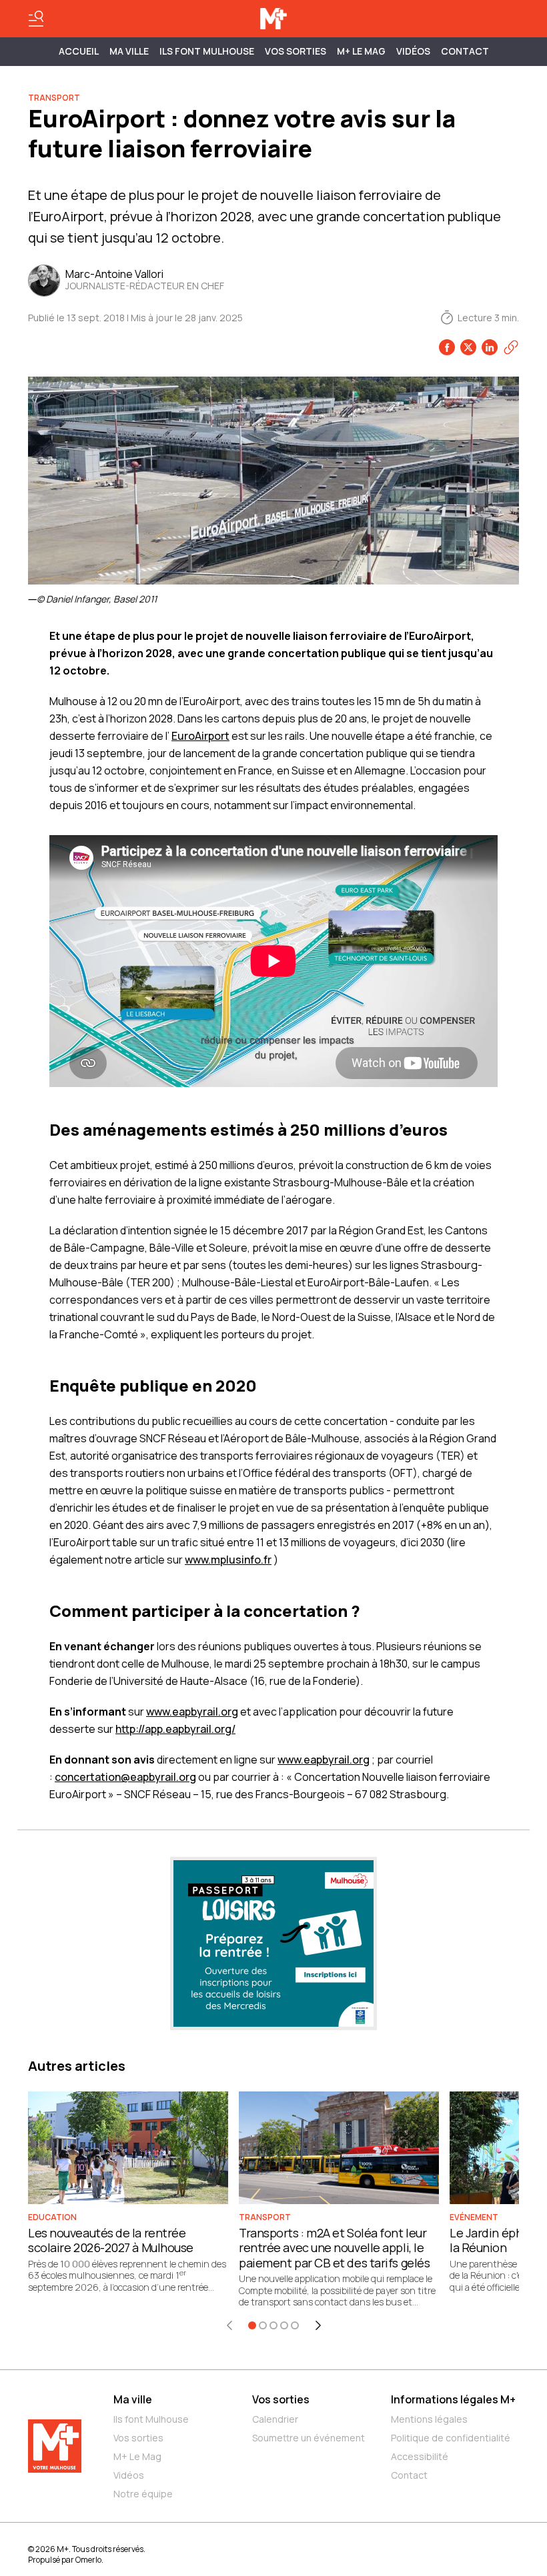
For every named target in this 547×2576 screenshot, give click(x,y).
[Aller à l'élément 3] (273, 2325)
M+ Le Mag (361, 51)
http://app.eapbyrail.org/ (175, 1729)
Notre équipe (143, 2494)
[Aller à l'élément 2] (263, 2325)
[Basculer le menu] (36, 19)
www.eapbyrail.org (192, 1712)
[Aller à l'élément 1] (252, 2325)
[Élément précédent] (229, 2325)
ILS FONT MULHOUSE (207, 51)
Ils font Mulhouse (151, 2419)
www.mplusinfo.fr (228, 1560)
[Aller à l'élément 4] (284, 2325)
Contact (465, 51)
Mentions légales (429, 2419)
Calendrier (275, 2419)
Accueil (79, 51)
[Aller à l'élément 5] (295, 2325)
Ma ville (133, 2399)
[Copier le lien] (511, 347)
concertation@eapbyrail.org (125, 1777)
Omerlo (88, 2560)
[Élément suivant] (318, 2325)
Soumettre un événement (309, 2438)
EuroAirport (200, 736)
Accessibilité (420, 2456)
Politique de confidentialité (451, 2438)
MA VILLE (129, 51)
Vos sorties (296, 51)
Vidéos (413, 51)
